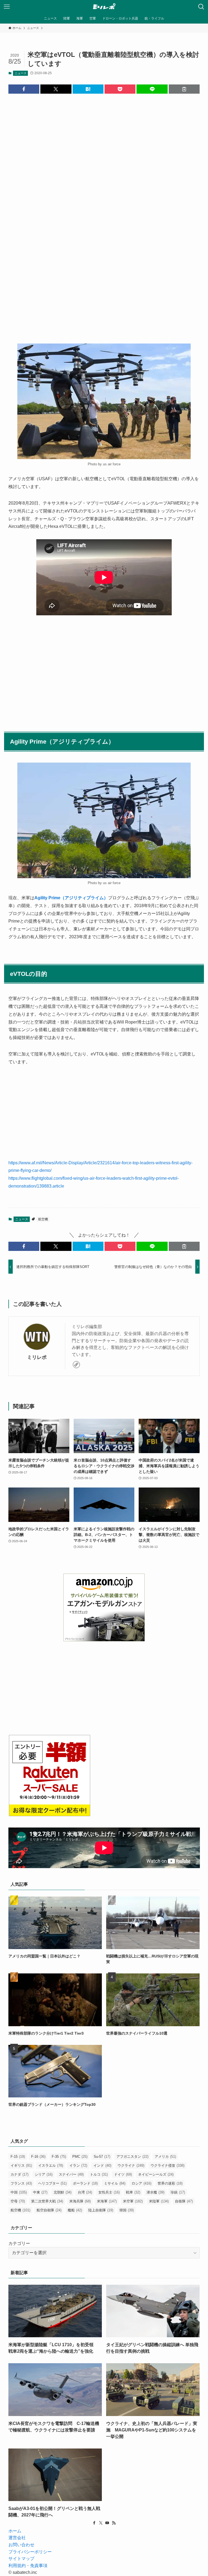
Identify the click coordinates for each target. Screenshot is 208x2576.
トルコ (99, 2174)
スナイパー (71, 2174)
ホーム (15, 2531)
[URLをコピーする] (184, 89)
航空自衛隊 (49, 2210)
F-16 (38, 2157)
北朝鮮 (63, 2192)
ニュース (21, 73)
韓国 (127, 2210)
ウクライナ (131, 2165)
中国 (19, 2192)
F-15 (18, 2157)
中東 (40, 2192)
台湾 (85, 2192)
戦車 (133, 2192)
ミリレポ (37, 1357)
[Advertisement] (104, 172)
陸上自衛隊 (101, 2210)
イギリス (21, 2165)
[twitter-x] (101, 2523)
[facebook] (94, 2523)
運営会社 (17, 2538)
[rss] (114, 2523)
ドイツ (123, 2174)
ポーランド (85, 2183)
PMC (80, 2157)
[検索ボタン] (201, 7)
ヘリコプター (52, 2183)
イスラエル (51, 2165)
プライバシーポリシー (30, 2552)
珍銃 (178, 2192)
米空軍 (133, 2201)
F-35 (59, 2157)
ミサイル (115, 2183)
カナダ (19, 2174)
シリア (44, 2174)
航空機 (43, 1219)
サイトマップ (21, 2559)
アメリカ (165, 2157)
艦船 (75, 2210)
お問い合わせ (21, 2545)
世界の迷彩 (170, 2183)
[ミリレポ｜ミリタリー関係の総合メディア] (104, 7)
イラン (78, 2165)
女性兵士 (109, 2192)
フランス (21, 2183)
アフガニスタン (132, 2157)
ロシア (142, 2183)
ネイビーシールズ (156, 2174)
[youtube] (107, 2523)
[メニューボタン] (7, 7)
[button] (24, 89)
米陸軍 (159, 2201)
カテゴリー (19, 2243)
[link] (76, 1365)
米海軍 (107, 2201)
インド (102, 2165)
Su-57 (102, 2157)
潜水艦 (155, 2192)
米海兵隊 (80, 2201)
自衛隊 (184, 2201)
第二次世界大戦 (47, 2201)
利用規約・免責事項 (28, 2566)
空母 (18, 2201)
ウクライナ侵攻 (168, 2165)
